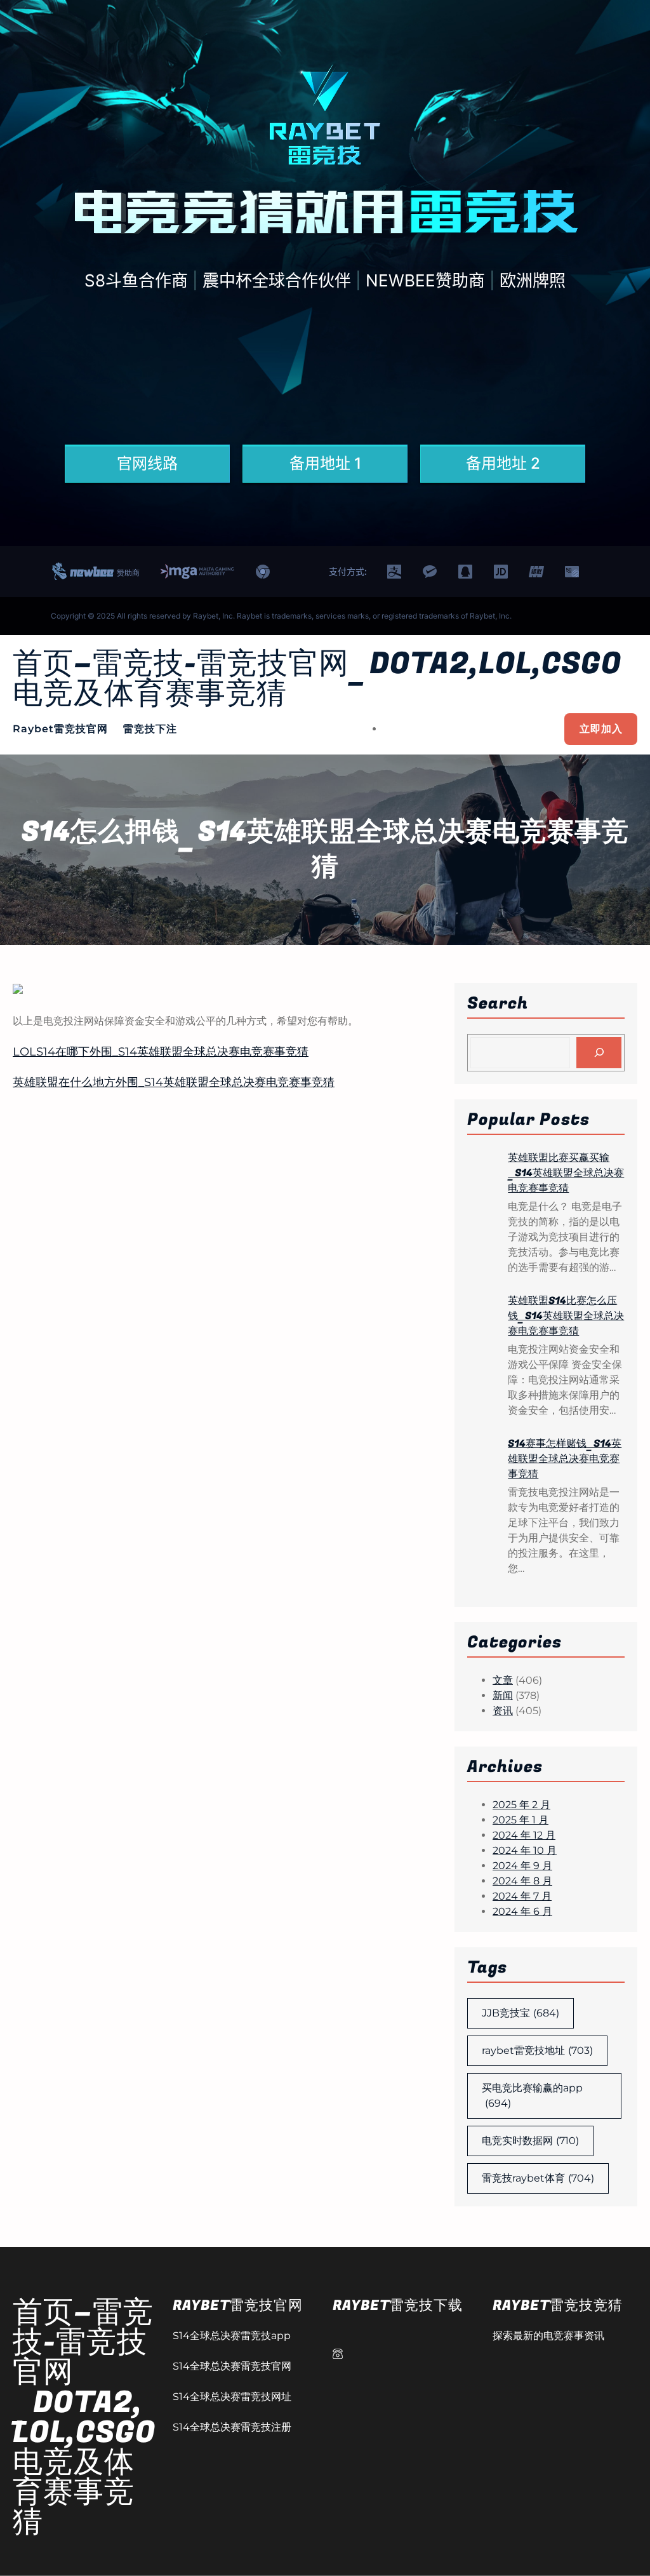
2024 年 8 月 (522, 1881)
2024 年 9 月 (522, 1866)
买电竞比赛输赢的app (532, 2096)
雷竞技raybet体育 (538, 2178)
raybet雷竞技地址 (537, 2050)
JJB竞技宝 (521, 2013)
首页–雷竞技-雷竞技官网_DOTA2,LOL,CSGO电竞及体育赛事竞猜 (317, 679)
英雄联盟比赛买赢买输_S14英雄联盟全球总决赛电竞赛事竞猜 (566, 1173)
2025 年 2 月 (521, 1805)
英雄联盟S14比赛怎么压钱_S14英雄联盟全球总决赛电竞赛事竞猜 (566, 1316)
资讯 (503, 1711)
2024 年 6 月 (522, 1911)
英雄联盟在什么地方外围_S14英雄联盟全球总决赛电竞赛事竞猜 (174, 1082)
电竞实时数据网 (530, 2141)
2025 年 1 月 (521, 1820)
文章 (503, 1680)
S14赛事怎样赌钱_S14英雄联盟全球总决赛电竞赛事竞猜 (565, 1459)
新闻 (503, 1695)
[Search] (599, 1053)
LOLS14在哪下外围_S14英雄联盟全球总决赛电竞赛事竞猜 (161, 1052)
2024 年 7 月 (522, 1896)
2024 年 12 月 (524, 1835)
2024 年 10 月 (525, 1850)
